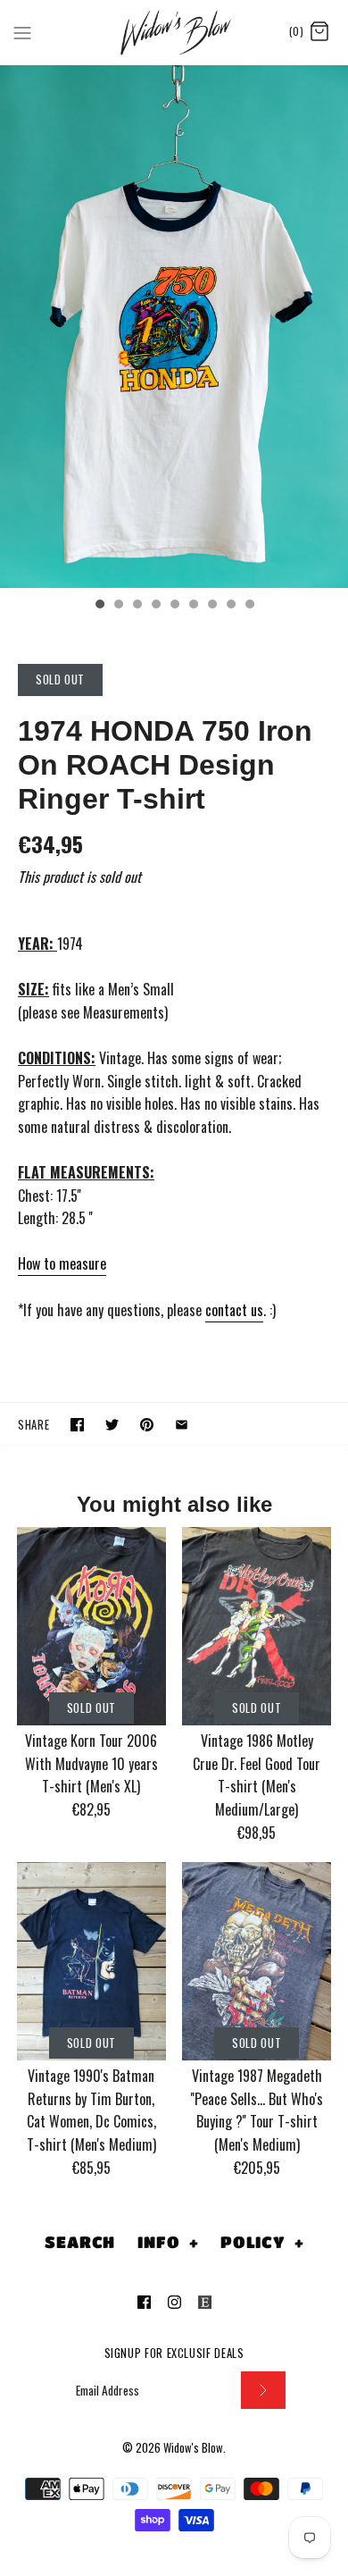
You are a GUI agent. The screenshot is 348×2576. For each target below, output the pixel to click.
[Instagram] (174, 2302)
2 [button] (118, 606)
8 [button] (230, 606)
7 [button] (211, 606)
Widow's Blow (193, 2448)
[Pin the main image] (147, 1425)
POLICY (262, 2242)
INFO (168, 2242)
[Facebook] (144, 2302)
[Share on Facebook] (77, 1425)
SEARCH (80, 2242)
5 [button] (174, 606)
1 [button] (99, 606)
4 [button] (155, 606)
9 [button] (249, 606)
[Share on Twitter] (112, 1425)
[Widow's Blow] (174, 32)
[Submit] (263, 2391)
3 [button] (137, 606)
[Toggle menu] (22, 31)
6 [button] (193, 606)
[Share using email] (182, 1425)
